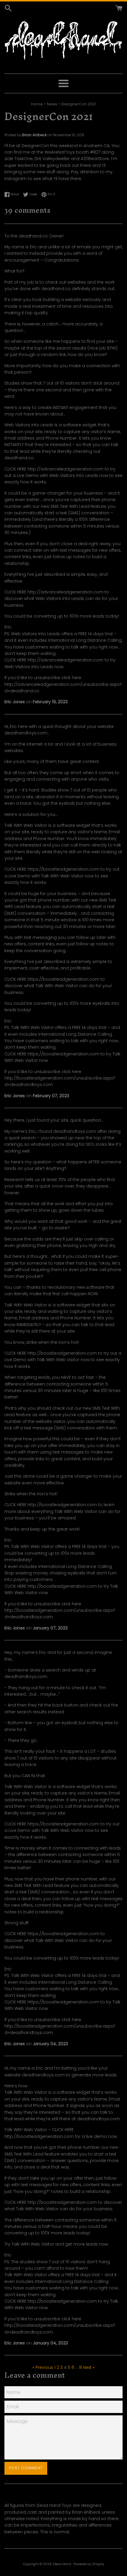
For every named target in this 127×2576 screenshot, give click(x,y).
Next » (89, 2367)
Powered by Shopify (89, 2564)
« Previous (43, 2367)
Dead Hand (63, 2564)
